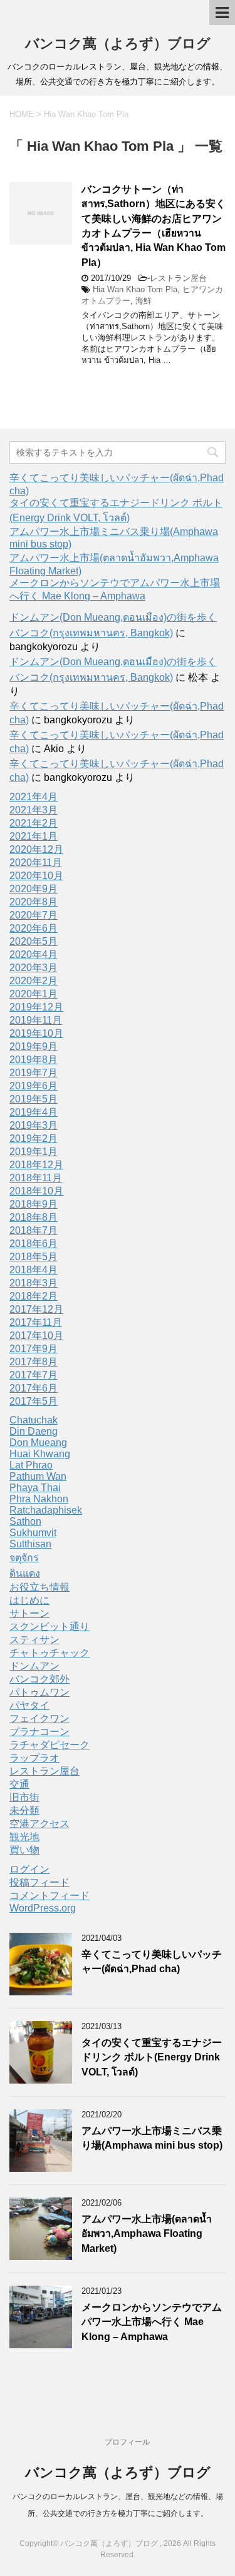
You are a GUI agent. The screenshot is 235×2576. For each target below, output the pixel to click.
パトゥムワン (39, 1692)
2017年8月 (34, 1362)
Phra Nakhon (39, 1499)
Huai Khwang (40, 1454)
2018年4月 (34, 1270)
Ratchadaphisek (46, 1510)
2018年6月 (34, 1244)
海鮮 (144, 301)
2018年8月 (34, 1217)
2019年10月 (36, 1033)
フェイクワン (39, 1718)
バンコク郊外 (39, 1679)
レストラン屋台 (178, 278)
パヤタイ (29, 1705)
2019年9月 (34, 1046)
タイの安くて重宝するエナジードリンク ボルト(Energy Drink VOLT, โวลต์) (152, 2057)
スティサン (34, 1640)
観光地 (24, 1837)
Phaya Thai (35, 1488)
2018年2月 (34, 1296)
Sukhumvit (33, 1533)
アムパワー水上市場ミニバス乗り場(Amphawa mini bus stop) (152, 2138)
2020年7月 (34, 915)
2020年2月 (34, 981)
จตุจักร (24, 1558)
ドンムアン (34, 1666)
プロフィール (127, 2442)
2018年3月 (34, 1283)
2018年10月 (36, 1191)
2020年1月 (34, 994)
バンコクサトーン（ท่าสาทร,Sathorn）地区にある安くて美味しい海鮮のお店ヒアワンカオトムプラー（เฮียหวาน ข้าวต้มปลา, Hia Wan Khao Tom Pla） (154, 226)
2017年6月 (34, 1388)
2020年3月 (34, 968)
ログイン (29, 1869)
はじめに (29, 1600)
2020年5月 (34, 941)
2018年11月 (36, 1178)
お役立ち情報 (39, 1587)
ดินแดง (25, 1573)
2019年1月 (34, 1152)
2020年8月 (34, 902)
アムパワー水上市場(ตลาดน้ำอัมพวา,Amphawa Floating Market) (147, 2234)
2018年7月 (34, 1230)
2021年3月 (34, 810)
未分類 (24, 1810)
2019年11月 (36, 1020)
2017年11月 (36, 1322)
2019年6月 (34, 1086)
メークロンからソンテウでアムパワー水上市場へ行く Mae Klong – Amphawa (152, 2322)
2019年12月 (36, 1007)
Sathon (25, 1521)
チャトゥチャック (50, 1653)
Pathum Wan (38, 1476)
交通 (19, 1784)
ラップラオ (34, 1758)
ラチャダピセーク (50, 1745)
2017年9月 (34, 1349)
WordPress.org (43, 1908)
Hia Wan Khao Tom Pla (135, 289)
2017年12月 (36, 1309)
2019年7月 (34, 1073)
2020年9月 (34, 889)
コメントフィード (50, 1896)
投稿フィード (39, 1882)
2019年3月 (34, 1125)
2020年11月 (36, 863)
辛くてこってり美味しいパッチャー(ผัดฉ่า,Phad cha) (152, 1962)
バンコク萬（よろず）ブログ (118, 43)
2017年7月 (34, 1375)
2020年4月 (34, 955)
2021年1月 (34, 836)
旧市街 (24, 1797)
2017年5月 (34, 1401)
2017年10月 (36, 1336)
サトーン (29, 1613)
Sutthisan (30, 1544)
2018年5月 (34, 1257)
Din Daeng (34, 1431)
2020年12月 (36, 849)
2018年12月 (36, 1165)
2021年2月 (34, 823)
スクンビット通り (50, 1627)
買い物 (24, 1850)
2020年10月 (36, 876)
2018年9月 (34, 1204)
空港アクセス (39, 1824)
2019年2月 (34, 1138)
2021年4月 (34, 797)
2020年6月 (34, 928)
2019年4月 (34, 1112)
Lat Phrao (31, 1465)
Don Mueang (38, 1443)
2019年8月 (34, 1060)
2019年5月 (34, 1099)
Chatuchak (34, 1420)
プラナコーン (39, 1732)
